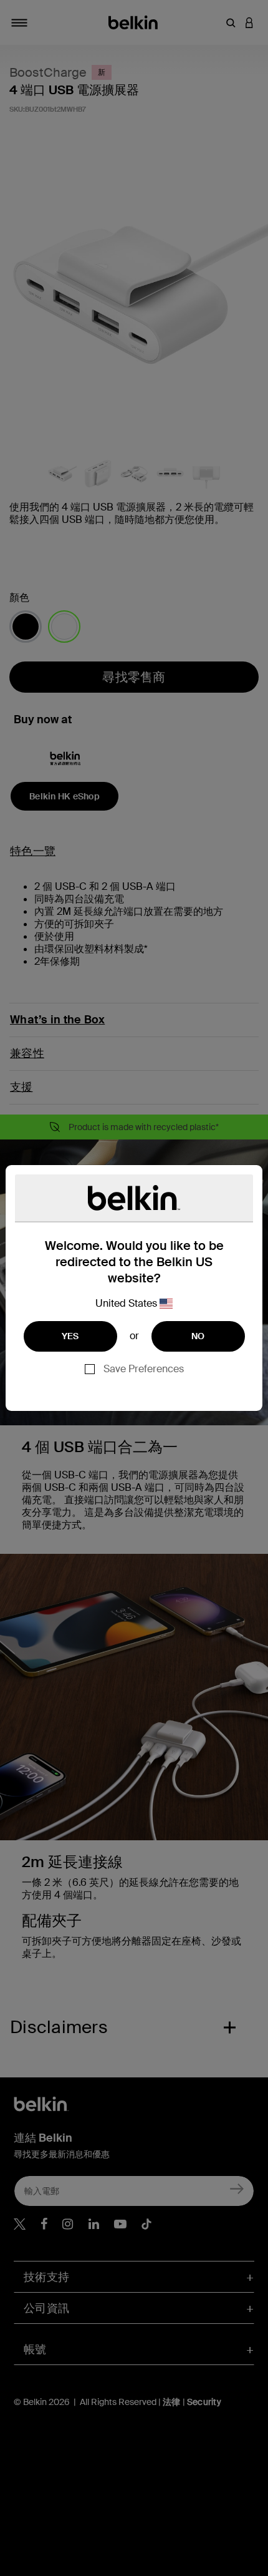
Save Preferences (144, 1369)
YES (70, 1336)
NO (198, 1336)
